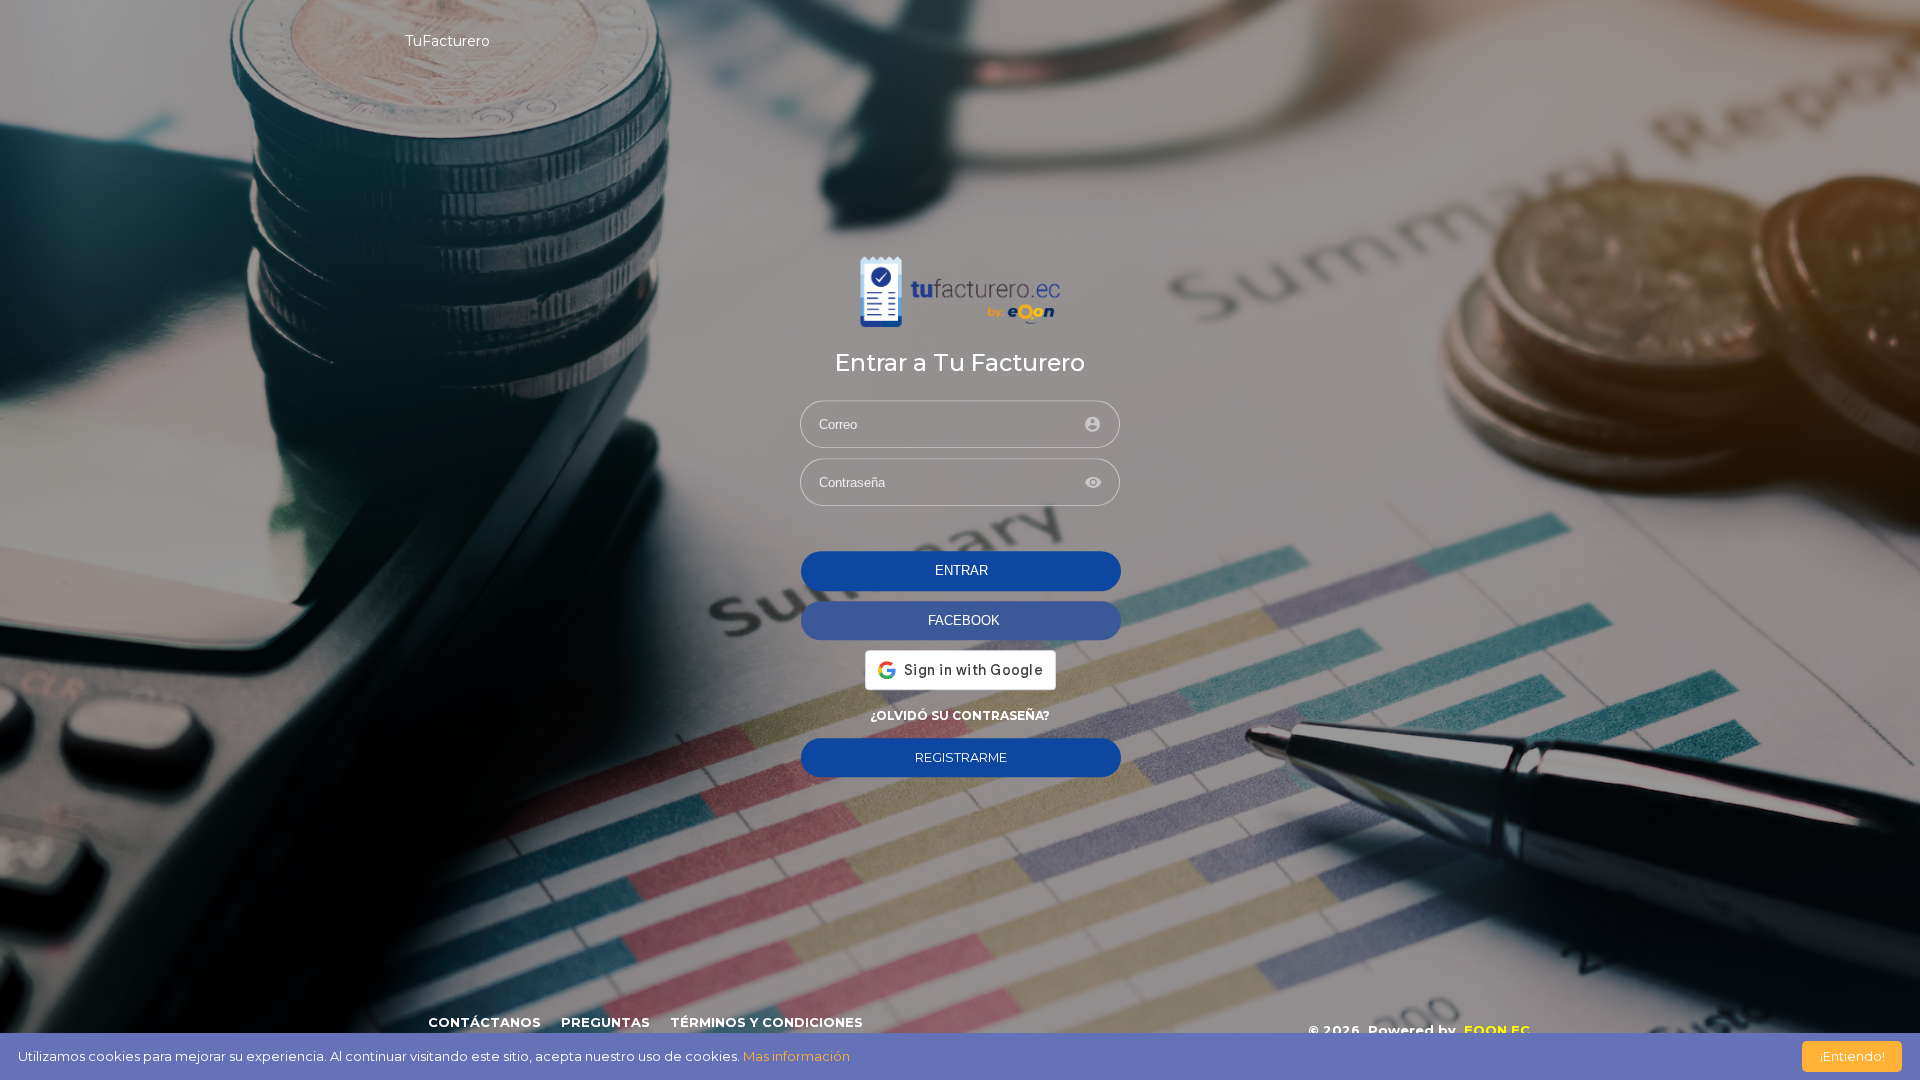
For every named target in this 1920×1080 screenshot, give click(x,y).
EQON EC (1497, 1030)
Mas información (796, 1056)
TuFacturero (447, 41)
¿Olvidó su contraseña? (960, 715)
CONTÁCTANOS (484, 1022)
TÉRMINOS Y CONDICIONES (766, 1022)
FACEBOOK (964, 620)
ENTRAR (961, 571)
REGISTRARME (961, 757)
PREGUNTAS (605, 1022)
